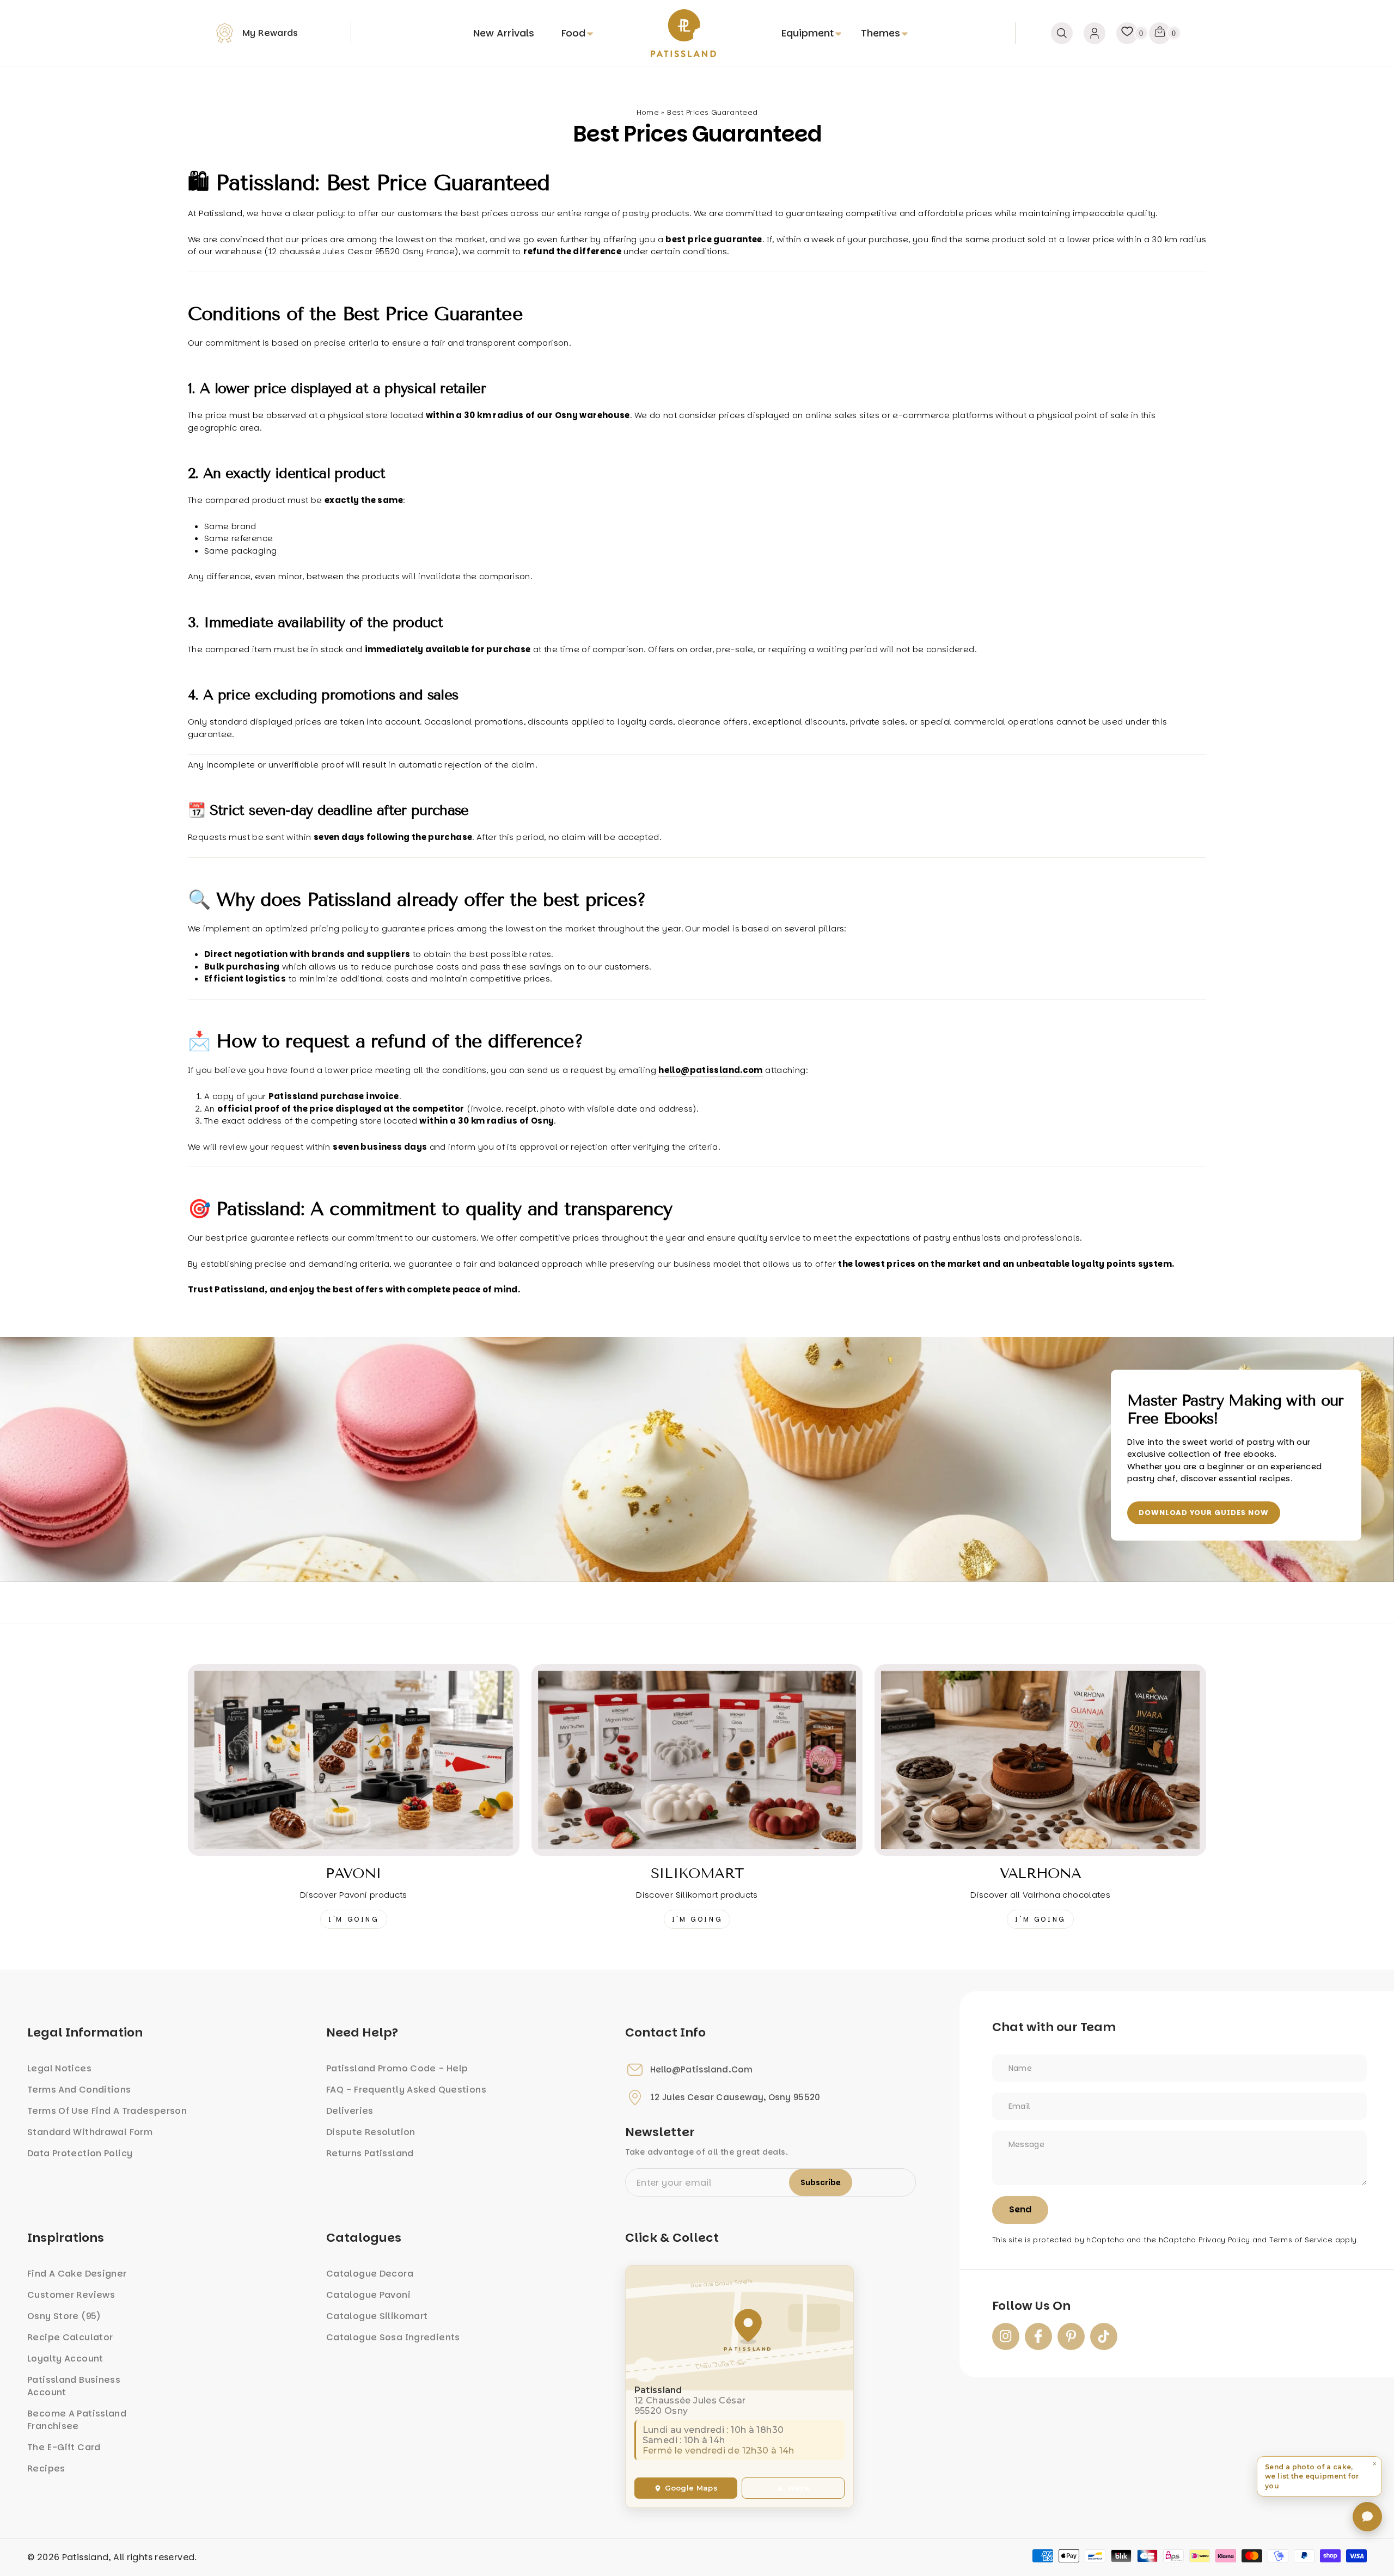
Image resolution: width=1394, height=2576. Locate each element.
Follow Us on (1031, 2306)
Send (1020, 2209)
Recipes (46, 2468)
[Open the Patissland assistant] (1367, 2517)
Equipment (808, 33)
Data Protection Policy (80, 2153)
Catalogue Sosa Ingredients (393, 2337)
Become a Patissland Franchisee (77, 2420)
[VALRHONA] (1040, 1760)
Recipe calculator (70, 2337)
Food (573, 33)
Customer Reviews (71, 2295)
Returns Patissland (370, 2153)
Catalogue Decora (370, 2274)
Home (648, 112)
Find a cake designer (77, 2274)
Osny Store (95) (64, 2316)
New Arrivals (504, 33)
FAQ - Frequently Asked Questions (406, 2090)
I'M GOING (353, 1919)
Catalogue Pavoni (368, 2295)
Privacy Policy (1224, 2240)
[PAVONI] (354, 1760)
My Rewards (270, 33)
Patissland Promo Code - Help (397, 2068)
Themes (881, 33)
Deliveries (350, 2111)
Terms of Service (1301, 2240)
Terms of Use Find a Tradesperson (107, 2111)
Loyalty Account (65, 2359)
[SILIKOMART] (697, 1760)
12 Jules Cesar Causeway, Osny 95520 (735, 2097)
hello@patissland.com (702, 2070)
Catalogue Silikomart (377, 2316)
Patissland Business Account (74, 2386)
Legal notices (59, 2068)
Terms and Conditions (79, 2090)
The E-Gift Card (64, 2447)
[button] (1319, 2476)
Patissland (85, 2557)
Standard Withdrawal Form (90, 2132)
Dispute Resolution (371, 2132)
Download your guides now (1204, 1513)
